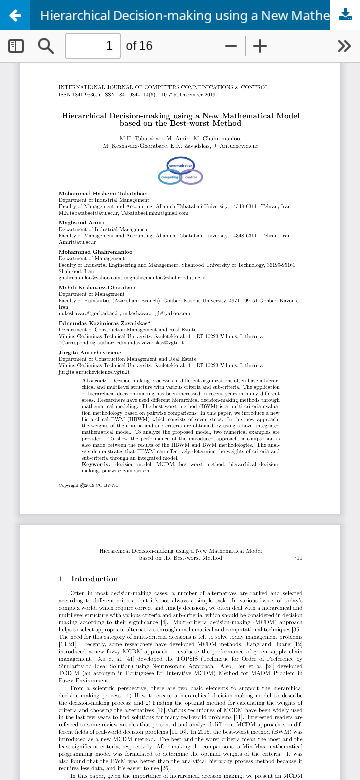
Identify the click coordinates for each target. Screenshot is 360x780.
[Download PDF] (345, 15)
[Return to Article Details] (15, 15)
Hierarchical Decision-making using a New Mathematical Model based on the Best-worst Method (200, 15)
